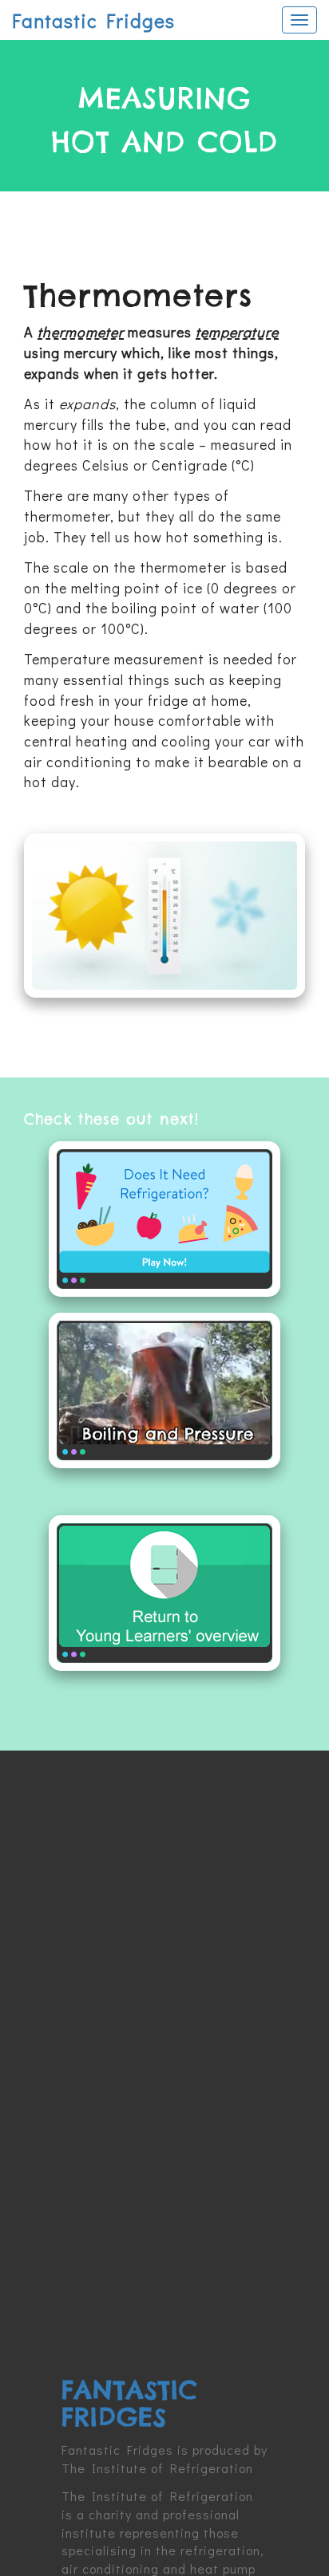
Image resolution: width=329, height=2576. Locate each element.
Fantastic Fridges (93, 20)
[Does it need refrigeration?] (164, 1219)
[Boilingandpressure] (164, 1390)
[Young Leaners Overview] (164, 1593)
